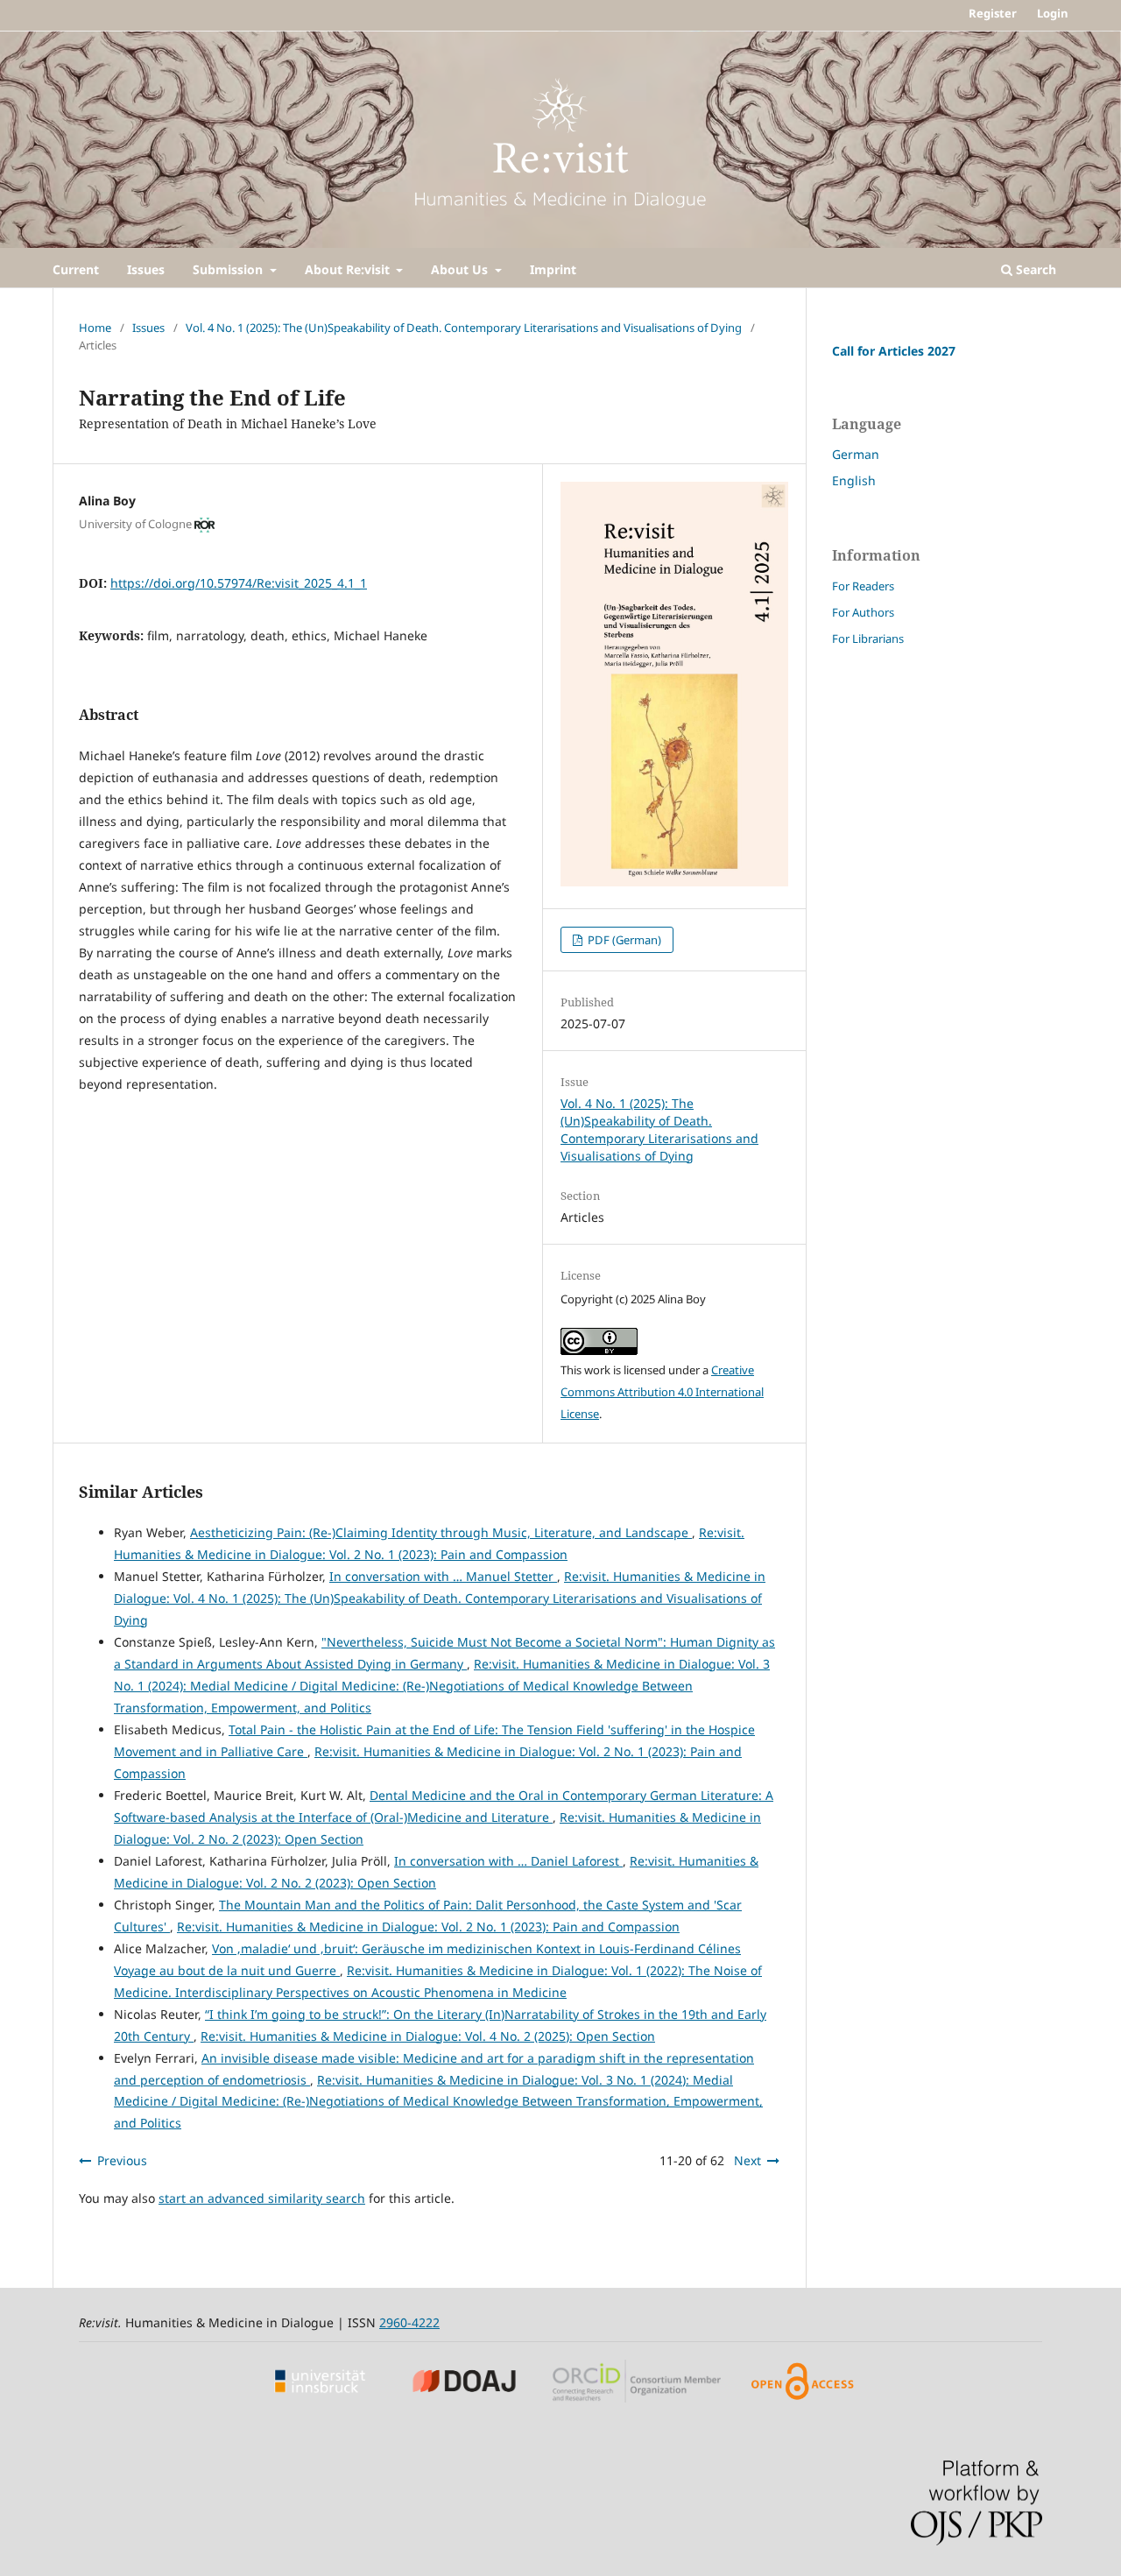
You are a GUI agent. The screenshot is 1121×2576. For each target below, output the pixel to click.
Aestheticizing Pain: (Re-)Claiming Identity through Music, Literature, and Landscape (441, 1532)
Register (993, 13)
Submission (229, 269)
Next (747, 2160)
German (856, 454)
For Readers (863, 586)
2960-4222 (409, 2322)
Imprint (553, 269)
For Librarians (868, 639)
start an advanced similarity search (262, 2198)
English (854, 480)
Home (95, 328)
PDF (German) (623, 940)
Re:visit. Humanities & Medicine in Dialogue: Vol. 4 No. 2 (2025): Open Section (428, 2036)
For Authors (863, 612)
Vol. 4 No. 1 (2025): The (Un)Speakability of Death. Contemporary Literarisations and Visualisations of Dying (464, 328)
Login (1053, 13)
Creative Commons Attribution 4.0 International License (662, 1392)
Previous (122, 2160)
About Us (461, 269)
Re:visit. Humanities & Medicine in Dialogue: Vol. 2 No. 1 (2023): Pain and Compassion (428, 1927)
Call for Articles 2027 (894, 351)
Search (1034, 269)
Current (76, 269)
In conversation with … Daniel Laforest (508, 1861)
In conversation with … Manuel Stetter (443, 1576)
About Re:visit (349, 269)
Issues (146, 269)
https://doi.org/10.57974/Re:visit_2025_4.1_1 (239, 583)
